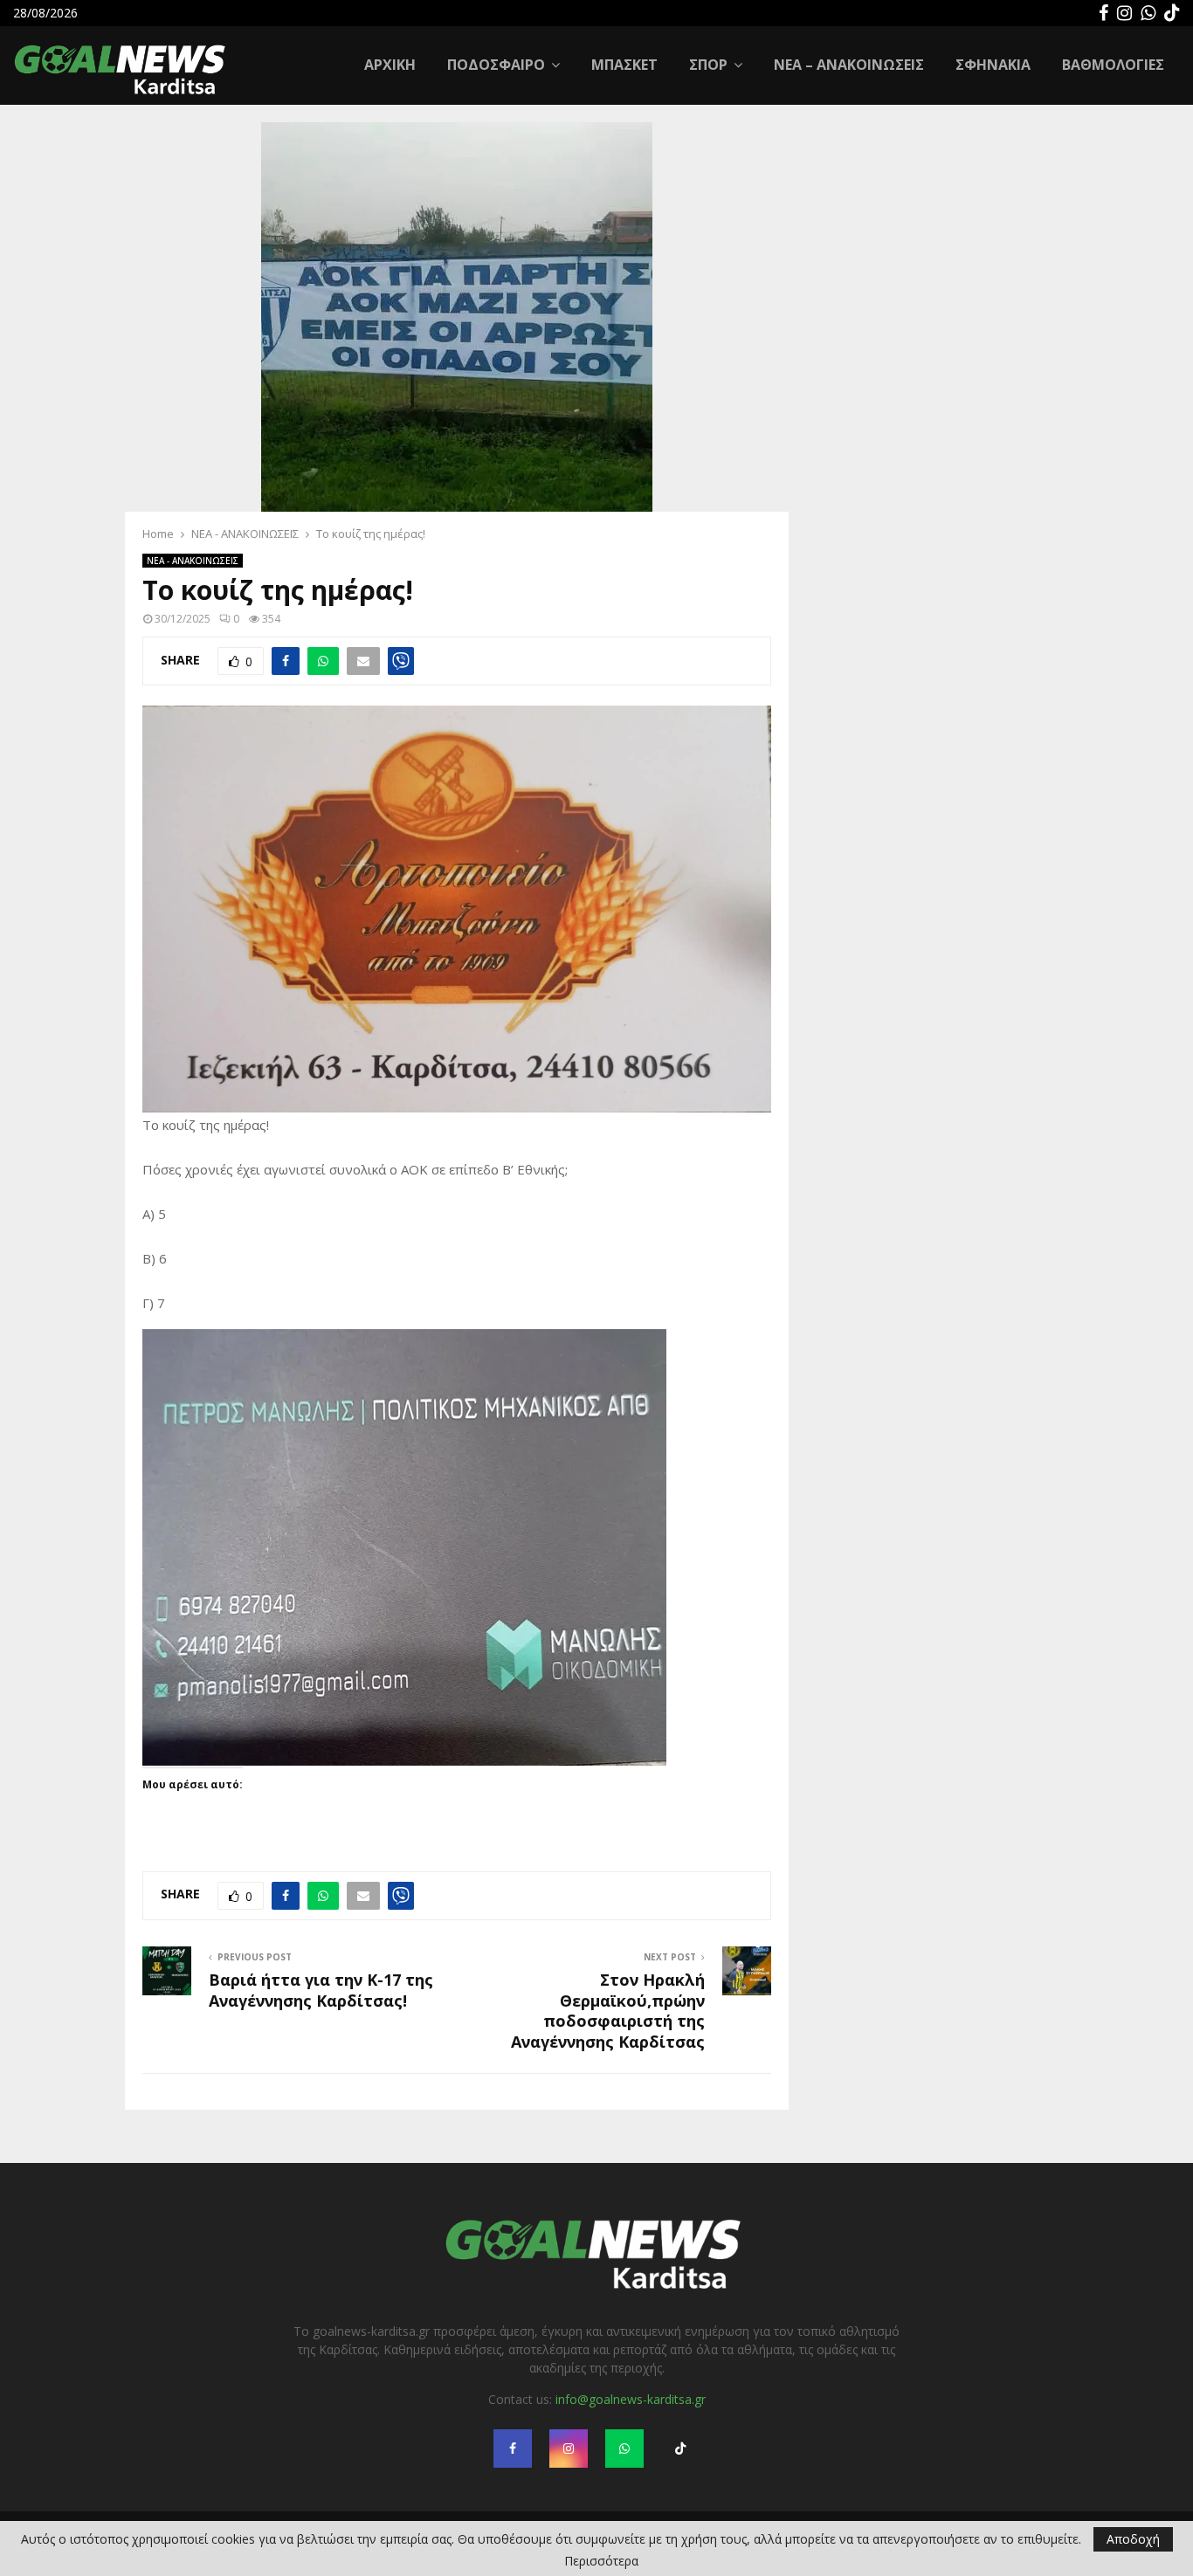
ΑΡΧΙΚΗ (390, 65)
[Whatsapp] (1148, 13)
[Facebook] (1103, 13)
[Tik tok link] (1172, 13)
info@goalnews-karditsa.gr (631, 2399)
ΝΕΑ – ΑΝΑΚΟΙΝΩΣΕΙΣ (849, 65)
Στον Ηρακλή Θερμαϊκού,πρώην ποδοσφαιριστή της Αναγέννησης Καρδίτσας (608, 2011)
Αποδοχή (1133, 2539)
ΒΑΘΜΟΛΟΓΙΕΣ (1113, 65)
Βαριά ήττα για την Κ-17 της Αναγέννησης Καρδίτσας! (321, 1990)
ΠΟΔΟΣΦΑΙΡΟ (496, 65)
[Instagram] (1124, 13)
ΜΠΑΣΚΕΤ (624, 65)
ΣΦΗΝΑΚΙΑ (993, 65)
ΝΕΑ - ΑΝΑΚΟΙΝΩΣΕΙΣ (193, 561)
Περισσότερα (601, 2561)
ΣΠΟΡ (708, 65)
